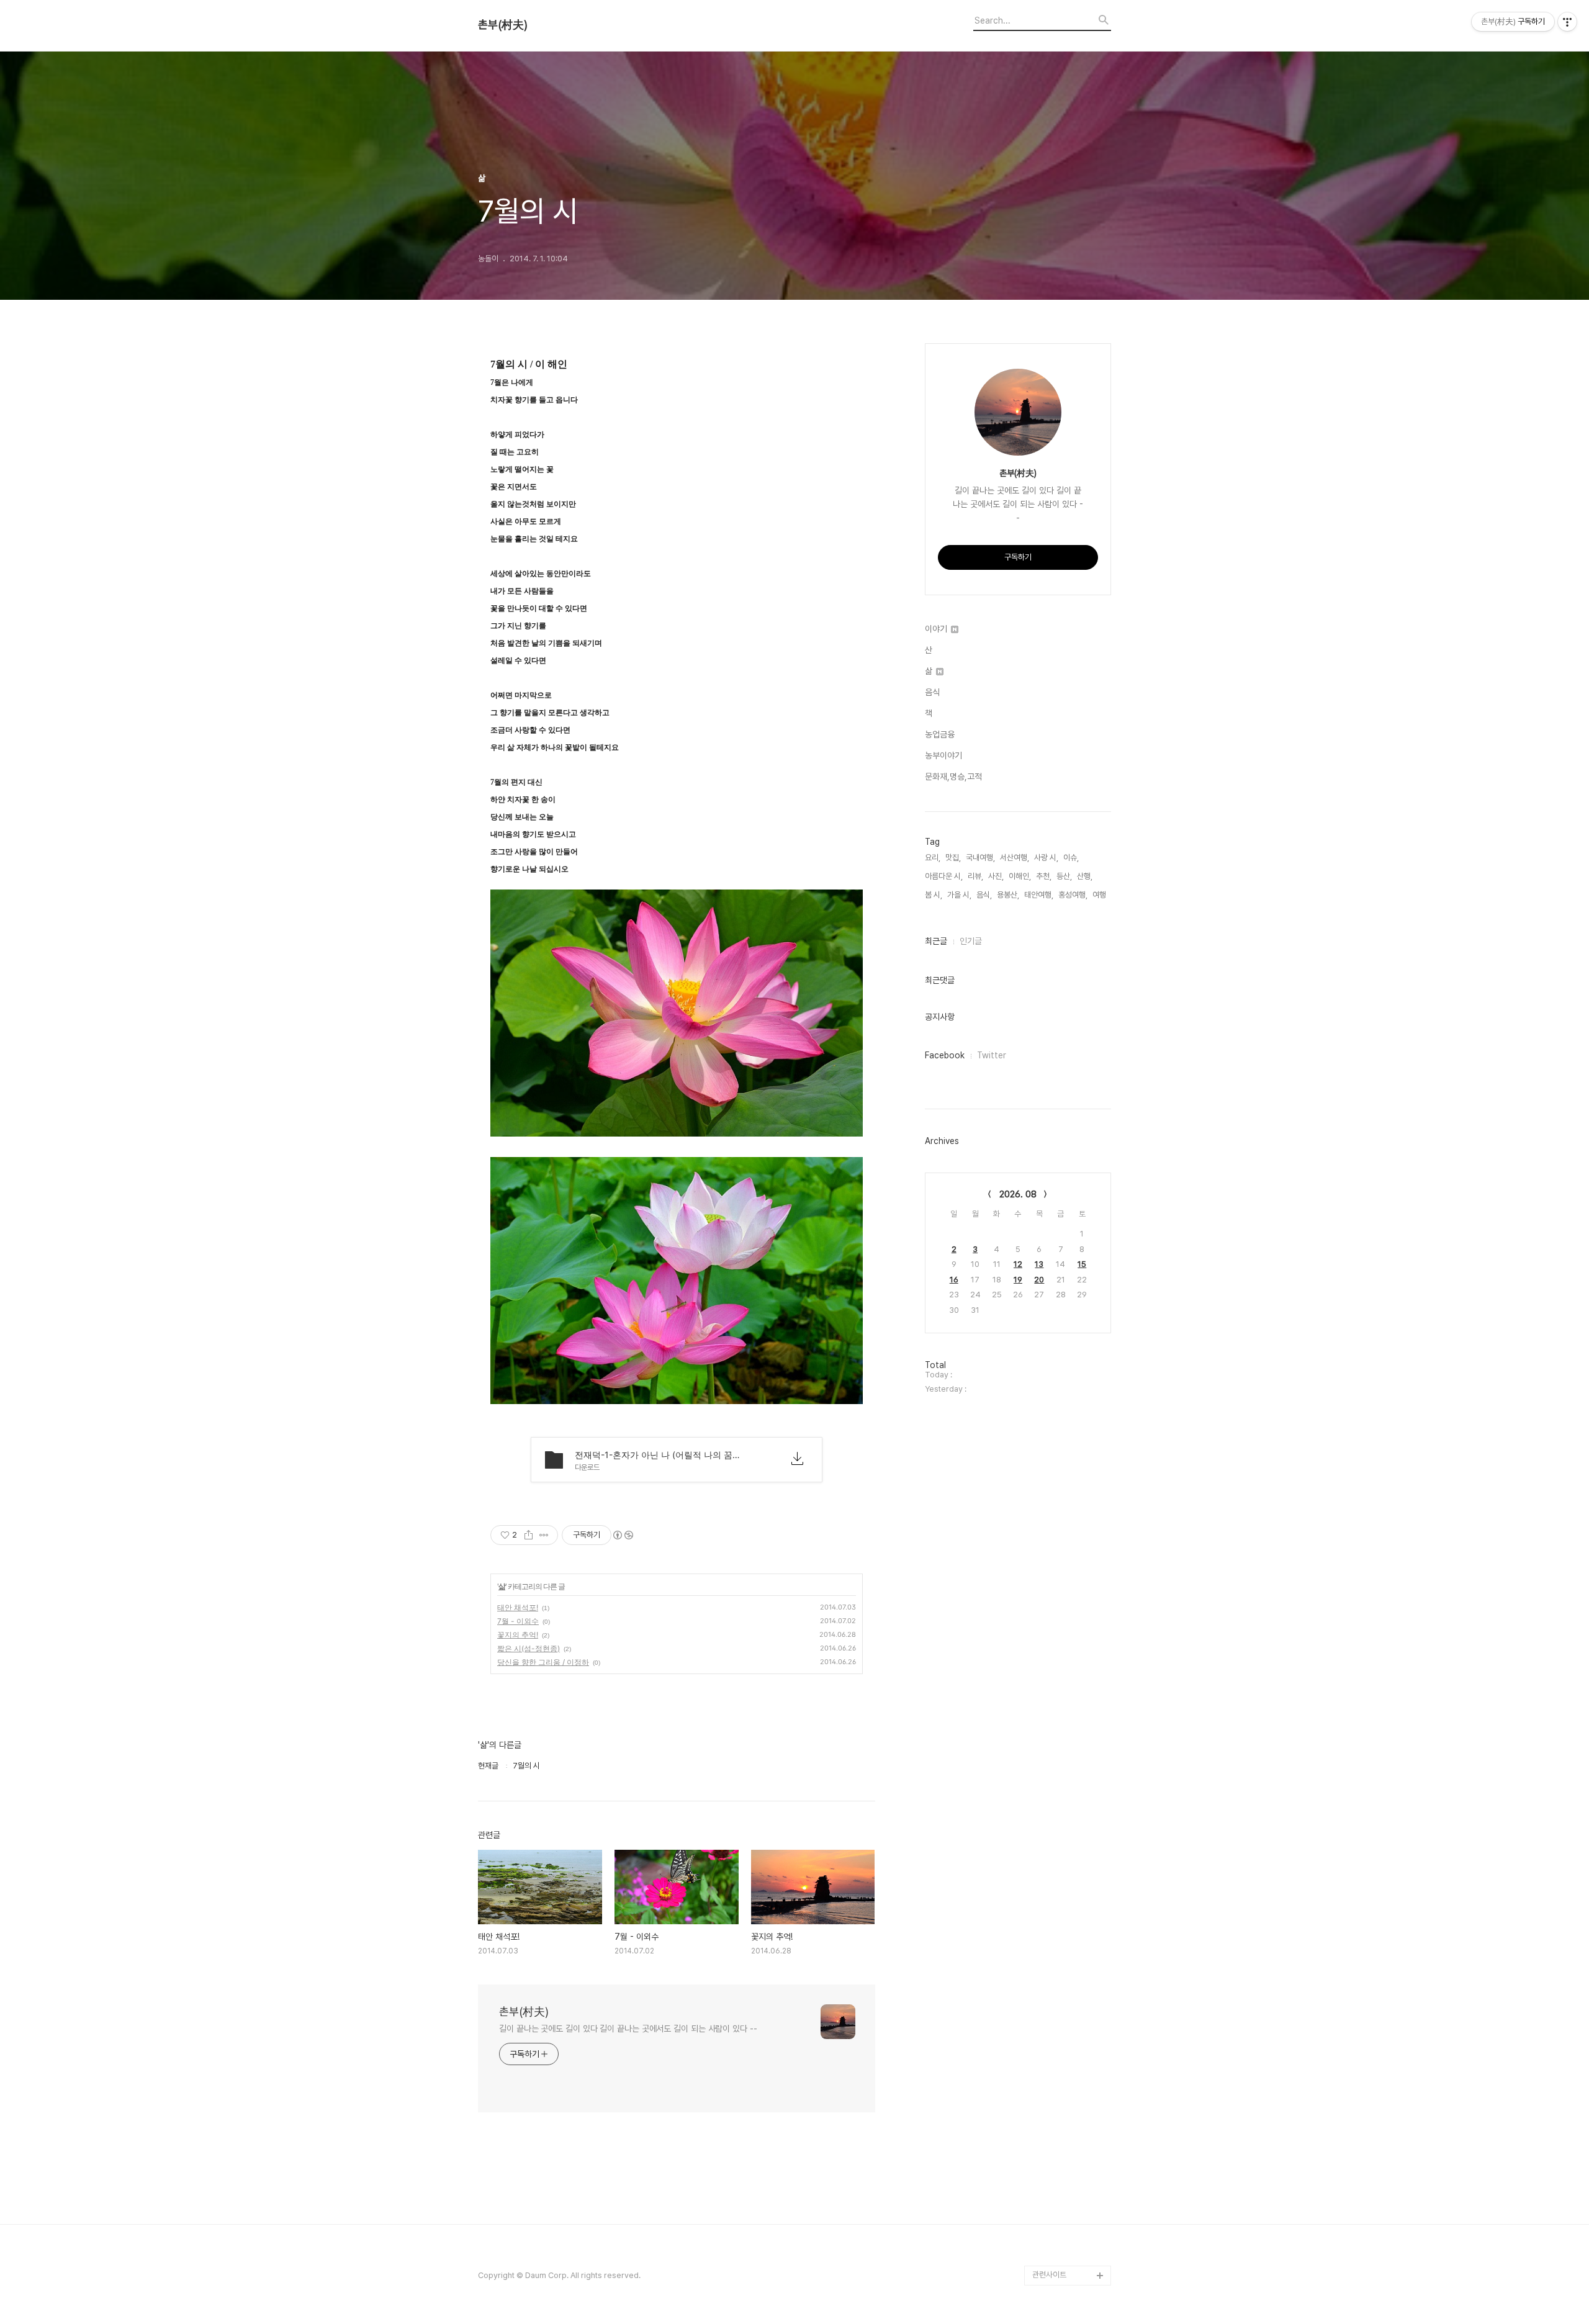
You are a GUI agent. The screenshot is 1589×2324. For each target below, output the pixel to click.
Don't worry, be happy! (1061, 1511)
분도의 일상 (1051, 1183)
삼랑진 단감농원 (1058, 2077)
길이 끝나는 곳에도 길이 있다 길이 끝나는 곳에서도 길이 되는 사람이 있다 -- (628, 2029)
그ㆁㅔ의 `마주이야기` (1069, 1759)
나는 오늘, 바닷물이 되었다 (1071, 1570)
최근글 (936, 941)
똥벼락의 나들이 (1058, 905)
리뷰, (975, 876)
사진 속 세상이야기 (1062, 1719)
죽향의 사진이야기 (1061, 885)
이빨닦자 (1047, 1600)
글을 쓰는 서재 (1055, 1620)
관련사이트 (1049, 2275)
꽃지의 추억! (518, 1635)
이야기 (937, 629)
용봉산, (1008, 895)
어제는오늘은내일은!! (1065, 2017)
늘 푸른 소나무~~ (1060, 686)
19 (1018, 1280)
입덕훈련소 (1050, 1203)
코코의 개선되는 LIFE (1066, 1918)
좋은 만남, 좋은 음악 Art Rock (1070, 2166)
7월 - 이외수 (518, 1621)
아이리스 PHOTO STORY (1062, 1451)
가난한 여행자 (1054, 944)
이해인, (1020, 876)
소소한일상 (1050, 1163)
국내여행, (980, 858)
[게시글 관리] (544, 1535)
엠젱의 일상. (1052, 1540)
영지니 (1043, 2196)
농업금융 (940, 734)
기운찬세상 (1050, 1898)
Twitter (992, 1055)
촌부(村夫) (503, 25)
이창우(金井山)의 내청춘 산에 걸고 (1069, 1332)
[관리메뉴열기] (1567, 22)
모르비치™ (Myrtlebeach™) (1061, 1371)
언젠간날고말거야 (1060, 1481)
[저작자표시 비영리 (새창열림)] (623, 1535)
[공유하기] (529, 1535)
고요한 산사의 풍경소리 (1069, 805)
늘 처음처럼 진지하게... (1068, 865)
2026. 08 (1018, 1194)
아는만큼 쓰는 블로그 (1065, 1799)
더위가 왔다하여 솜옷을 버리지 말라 (1069, 1411)
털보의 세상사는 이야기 (1069, 1064)
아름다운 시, (944, 876)
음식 (932, 692)
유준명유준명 (1053, 1123)
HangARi (1048, 1302)
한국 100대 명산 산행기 (1070, 1143)
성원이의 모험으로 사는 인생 (1069, 1093)
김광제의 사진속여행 (1065, 1223)
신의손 (1043, 2136)
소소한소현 (1050, 1938)
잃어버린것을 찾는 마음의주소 (1069, 2245)
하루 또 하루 (1052, 2037)
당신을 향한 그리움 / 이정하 (543, 1662)
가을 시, (959, 895)
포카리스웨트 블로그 (1065, 1779)
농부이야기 (943, 755)
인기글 (971, 941)
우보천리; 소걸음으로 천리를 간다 (1070, 1014)
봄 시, (934, 895)
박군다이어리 (1053, 1838)
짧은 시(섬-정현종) (529, 1648)
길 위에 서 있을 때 (1060, 1282)
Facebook (945, 1055)
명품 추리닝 (1051, 1818)
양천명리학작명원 (1060, 1699)
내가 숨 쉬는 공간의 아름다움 (1071, 736)
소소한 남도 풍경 (1059, 1044)
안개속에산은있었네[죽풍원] (1069, 2106)
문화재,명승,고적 (953, 777)
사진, (996, 876)
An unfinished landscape (1057, 1252)
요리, (933, 858)
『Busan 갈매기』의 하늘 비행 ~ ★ (1070, 1868)
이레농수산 (1050, 2216)
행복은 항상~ (1053, 2057)
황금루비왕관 (1053, 1739)
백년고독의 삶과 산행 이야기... (1070, 776)
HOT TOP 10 (1056, 1957)
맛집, (953, 858)
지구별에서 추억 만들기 (1069, 706)
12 (1018, 1264)
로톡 (1040, 1679)
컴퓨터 (1043, 1640)
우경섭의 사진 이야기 (1065, 925)
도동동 (1043, 1997)
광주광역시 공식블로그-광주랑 (1070, 835)
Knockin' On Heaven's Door (1060, 974)
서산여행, (1015, 858)
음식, (984, 895)
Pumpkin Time (1059, 1660)
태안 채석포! (518, 1607)
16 (954, 1280)
